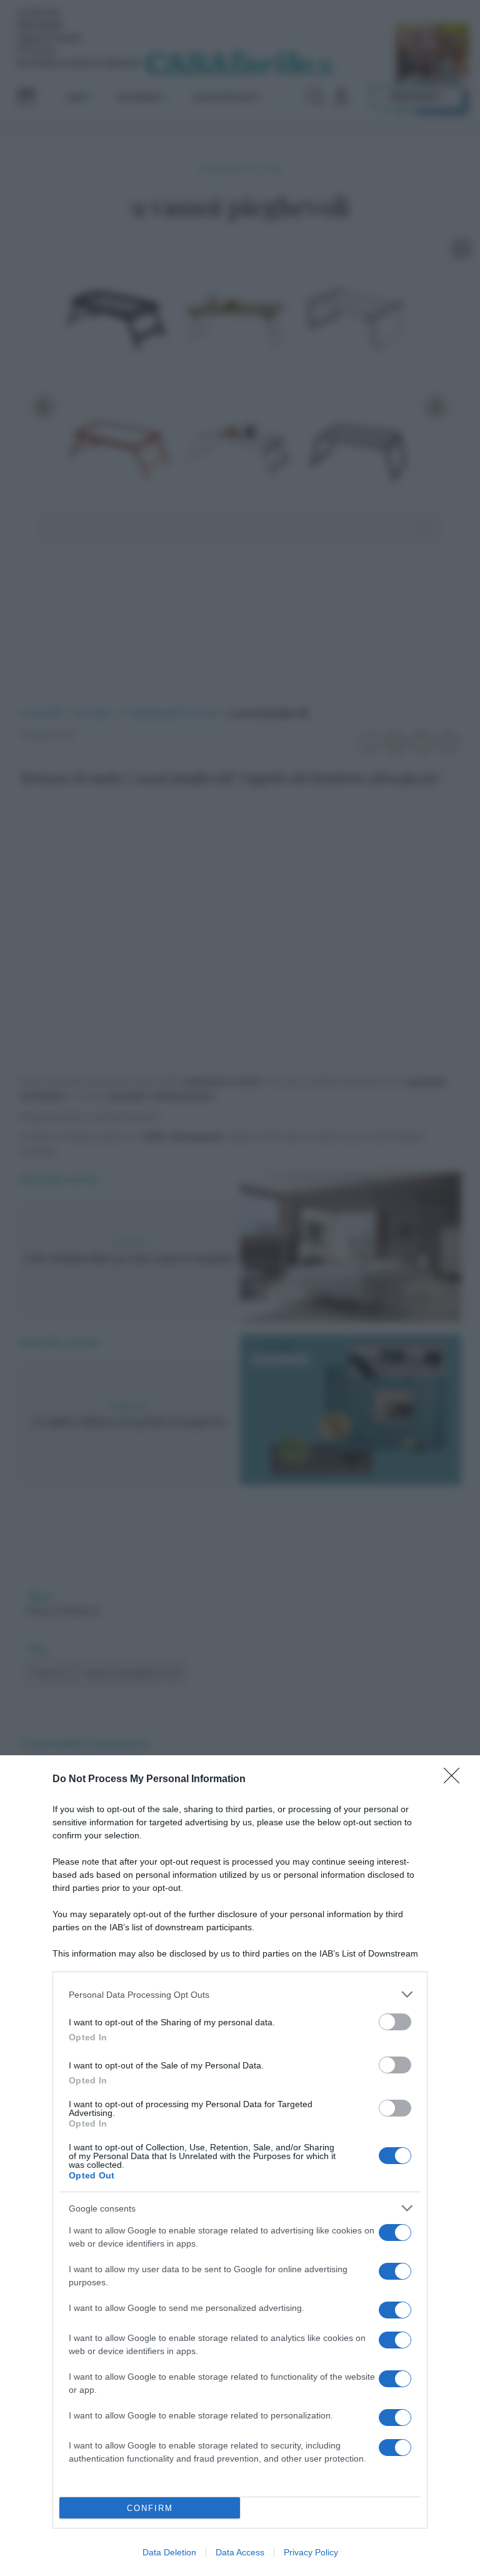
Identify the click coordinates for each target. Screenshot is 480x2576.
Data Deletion (169, 2552)
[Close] (456, 1780)
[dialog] (240, 2166)
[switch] (395, 2022)
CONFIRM (150, 2508)
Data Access (240, 2552)
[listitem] (240, 1994)
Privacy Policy (311, 2552)
